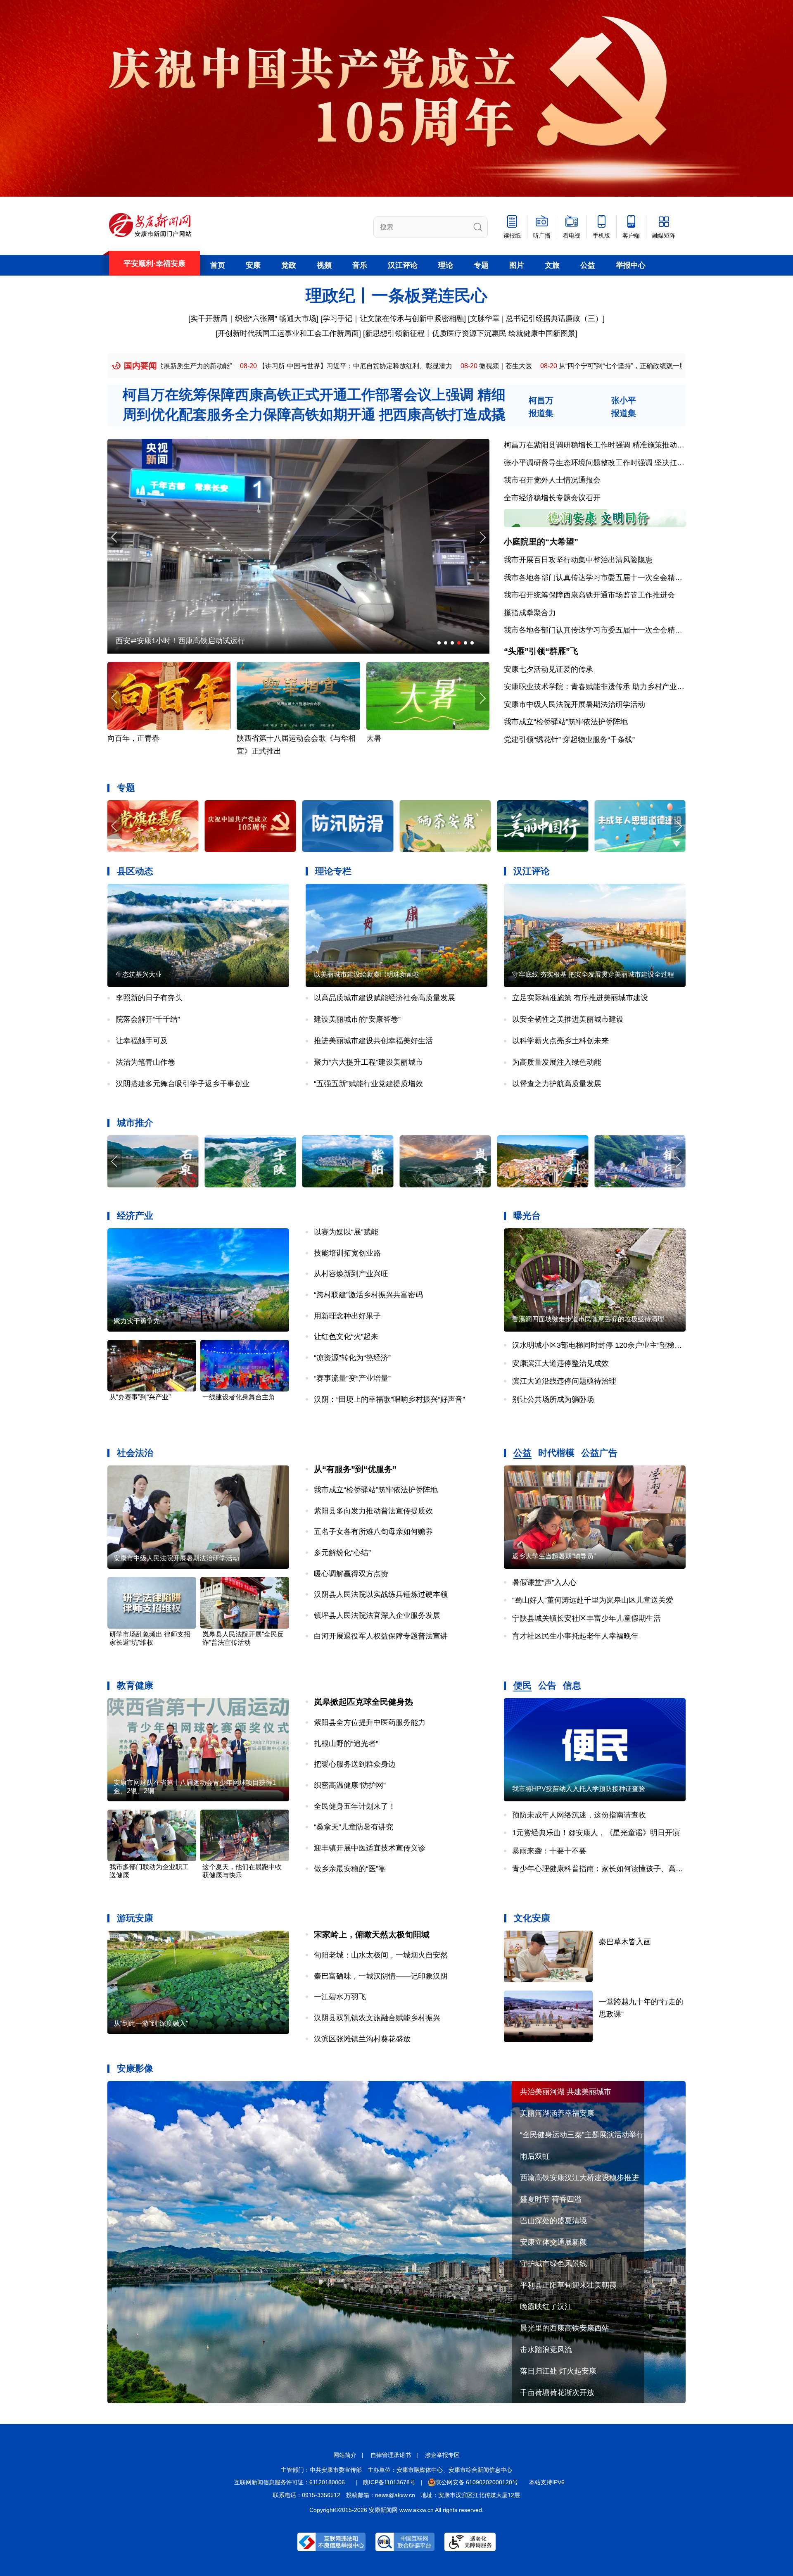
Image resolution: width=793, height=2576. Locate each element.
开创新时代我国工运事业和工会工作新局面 (288, 333)
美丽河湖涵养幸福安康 (557, 2113)
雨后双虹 (535, 2156)
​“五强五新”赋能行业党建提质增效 (368, 1084)
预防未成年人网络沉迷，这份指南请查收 (579, 1815)
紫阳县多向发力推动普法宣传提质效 (373, 1511)
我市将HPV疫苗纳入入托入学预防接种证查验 (579, 1789)
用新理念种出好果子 (347, 1316)
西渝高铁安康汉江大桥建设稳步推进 (579, 2178)
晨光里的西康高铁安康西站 (565, 2328)
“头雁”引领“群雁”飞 (541, 651)
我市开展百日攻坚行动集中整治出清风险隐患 (578, 560)
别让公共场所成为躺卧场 (553, 1399)
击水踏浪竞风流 (546, 2350)
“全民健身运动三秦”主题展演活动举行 (582, 2135)
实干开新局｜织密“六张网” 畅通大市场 (253, 319)
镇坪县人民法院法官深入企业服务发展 (377, 1615)
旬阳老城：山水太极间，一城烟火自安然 (381, 1955)
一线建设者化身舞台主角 (239, 1397)
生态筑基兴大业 (139, 974)
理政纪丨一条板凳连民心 (396, 295)
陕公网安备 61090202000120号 (477, 2482)
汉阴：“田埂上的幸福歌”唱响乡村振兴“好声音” (389, 1399)
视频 (324, 265)
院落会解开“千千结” (148, 1019)
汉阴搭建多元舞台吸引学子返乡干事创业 (183, 1084)
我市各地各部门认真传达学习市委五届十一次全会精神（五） (604, 630)
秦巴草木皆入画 (625, 1942)
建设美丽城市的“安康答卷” (357, 1019)
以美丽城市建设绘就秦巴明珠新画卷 (367, 974)
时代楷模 (556, 1453)
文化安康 (532, 1918)
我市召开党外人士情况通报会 (552, 480)
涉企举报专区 (442, 2455)
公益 (588, 265)
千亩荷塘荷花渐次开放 (557, 2393)
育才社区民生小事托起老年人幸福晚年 (575, 1636)
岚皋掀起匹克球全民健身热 (363, 1702)
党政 (289, 265)
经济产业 (135, 1216)
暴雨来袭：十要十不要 (549, 1851)
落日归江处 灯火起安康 (558, 2371)
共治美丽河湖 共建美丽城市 (566, 2092)
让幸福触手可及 (142, 1041)
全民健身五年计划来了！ (355, 1806)
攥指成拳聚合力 (530, 613)
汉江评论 (403, 265)
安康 (253, 265)
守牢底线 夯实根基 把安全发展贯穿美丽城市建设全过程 (593, 974)
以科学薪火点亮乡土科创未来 (560, 1041)
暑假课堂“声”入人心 (544, 1582)
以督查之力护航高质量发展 (557, 1084)
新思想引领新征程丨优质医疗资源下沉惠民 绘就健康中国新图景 (470, 333)
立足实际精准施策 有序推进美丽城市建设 (580, 998)
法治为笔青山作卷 (145, 1062)
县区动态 (135, 871)
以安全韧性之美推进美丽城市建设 (568, 1019)
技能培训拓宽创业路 (347, 1253)
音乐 (360, 265)
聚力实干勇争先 (137, 1321)
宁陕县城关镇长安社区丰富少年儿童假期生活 (586, 1618)
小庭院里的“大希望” (541, 542)
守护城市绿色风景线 (553, 2264)
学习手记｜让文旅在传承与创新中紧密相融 (393, 319)
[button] (482, 537)
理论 (446, 265)
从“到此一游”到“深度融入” (151, 2023)
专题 (481, 265)
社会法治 (135, 1453)
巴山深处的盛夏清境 (553, 2221)
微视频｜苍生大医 (291, 366)
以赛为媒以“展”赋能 (346, 1232)
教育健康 (135, 1685)
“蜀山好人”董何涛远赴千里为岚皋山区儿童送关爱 (593, 1600)
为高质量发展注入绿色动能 (557, 1062)
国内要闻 (140, 366)
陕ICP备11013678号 (389, 2482)
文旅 (552, 265)
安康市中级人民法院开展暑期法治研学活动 (575, 704)
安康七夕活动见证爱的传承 (548, 669)
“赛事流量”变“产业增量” (352, 1378)
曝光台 (527, 1216)
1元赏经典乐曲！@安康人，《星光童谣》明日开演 (596, 1833)
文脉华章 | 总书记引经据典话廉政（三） (536, 319)
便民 (522, 1685)
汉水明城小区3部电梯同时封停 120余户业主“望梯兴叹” (602, 1345)
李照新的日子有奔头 (149, 998)
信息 (572, 1685)
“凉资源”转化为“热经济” (352, 1358)
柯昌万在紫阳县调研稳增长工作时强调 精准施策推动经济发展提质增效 (620, 445)
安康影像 (135, 2068)
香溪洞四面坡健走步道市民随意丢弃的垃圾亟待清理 (588, 1319)
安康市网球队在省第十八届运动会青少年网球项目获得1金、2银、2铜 (195, 1787)
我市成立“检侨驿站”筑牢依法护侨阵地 (566, 722)
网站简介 (345, 2455)
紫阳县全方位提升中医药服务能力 (370, 1722)
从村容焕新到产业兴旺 (351, 1274)
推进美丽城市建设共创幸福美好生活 (373, 1041)
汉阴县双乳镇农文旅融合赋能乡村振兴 (377, 2018)
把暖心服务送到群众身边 (355, 1764)
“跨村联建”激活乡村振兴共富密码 (368, 1295)
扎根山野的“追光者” (346, 1743)
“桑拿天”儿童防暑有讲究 (354, 1827)
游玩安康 (135, 1918)
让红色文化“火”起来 (346, 1337)
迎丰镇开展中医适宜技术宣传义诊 (370, 1848)
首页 (218, 265)
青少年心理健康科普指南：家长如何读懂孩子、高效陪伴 (605, 1869)
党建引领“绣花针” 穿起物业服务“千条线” (569, 740)
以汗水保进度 (138, 641)
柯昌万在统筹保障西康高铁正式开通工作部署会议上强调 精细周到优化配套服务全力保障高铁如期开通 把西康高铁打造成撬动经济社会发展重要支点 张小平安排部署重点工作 (314, 414)
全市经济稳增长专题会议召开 (552, 498)
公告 (547, 1685)
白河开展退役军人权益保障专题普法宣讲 (381, 1636)
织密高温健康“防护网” (350, 1785)
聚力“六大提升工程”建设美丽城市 (368, 1062)
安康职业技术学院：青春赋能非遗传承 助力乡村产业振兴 (598, 687)
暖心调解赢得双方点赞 (351, 1574)
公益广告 (599, 1453)
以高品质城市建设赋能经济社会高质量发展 (385, 998)
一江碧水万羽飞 (340, 1997)
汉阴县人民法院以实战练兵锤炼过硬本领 (381, 1594)
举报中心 (631, 265)
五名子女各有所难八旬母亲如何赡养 (373, 1532)
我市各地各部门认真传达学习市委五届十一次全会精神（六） (604, 578)
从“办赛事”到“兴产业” (140, 1397)
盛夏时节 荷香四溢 (551, 2199)
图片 (517, 265)
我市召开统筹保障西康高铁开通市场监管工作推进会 (589, 595)
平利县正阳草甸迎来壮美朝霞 (568, 2285)
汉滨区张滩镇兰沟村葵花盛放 (362, 2039)
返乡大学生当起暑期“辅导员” (554, 1556)
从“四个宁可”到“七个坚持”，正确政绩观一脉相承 (414, 366)
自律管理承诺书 (391, 2455)
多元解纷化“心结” (342, 1553)
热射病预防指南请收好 (274, 738)
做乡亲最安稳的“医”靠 (350, 1869)
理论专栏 (333, 871)
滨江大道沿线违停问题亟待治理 (564, 1381)
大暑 (115, 738)
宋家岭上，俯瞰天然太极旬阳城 (372, 1934)
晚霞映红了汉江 (546, 2307)
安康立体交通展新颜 (553, 2242)
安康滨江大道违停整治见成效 (560, 1363)
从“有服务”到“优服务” (355, 1469)
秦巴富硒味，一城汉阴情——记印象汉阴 (381, 1976)
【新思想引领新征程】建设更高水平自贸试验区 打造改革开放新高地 (611, 366)
